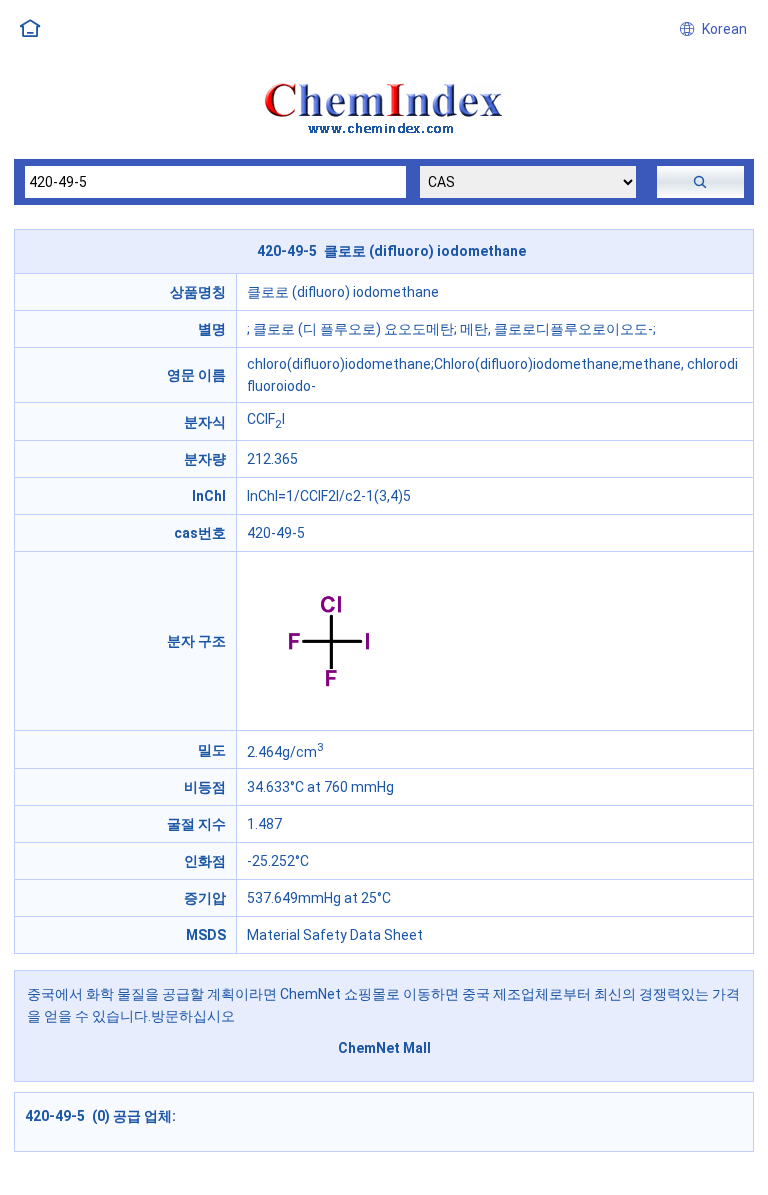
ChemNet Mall (384, 1048)
